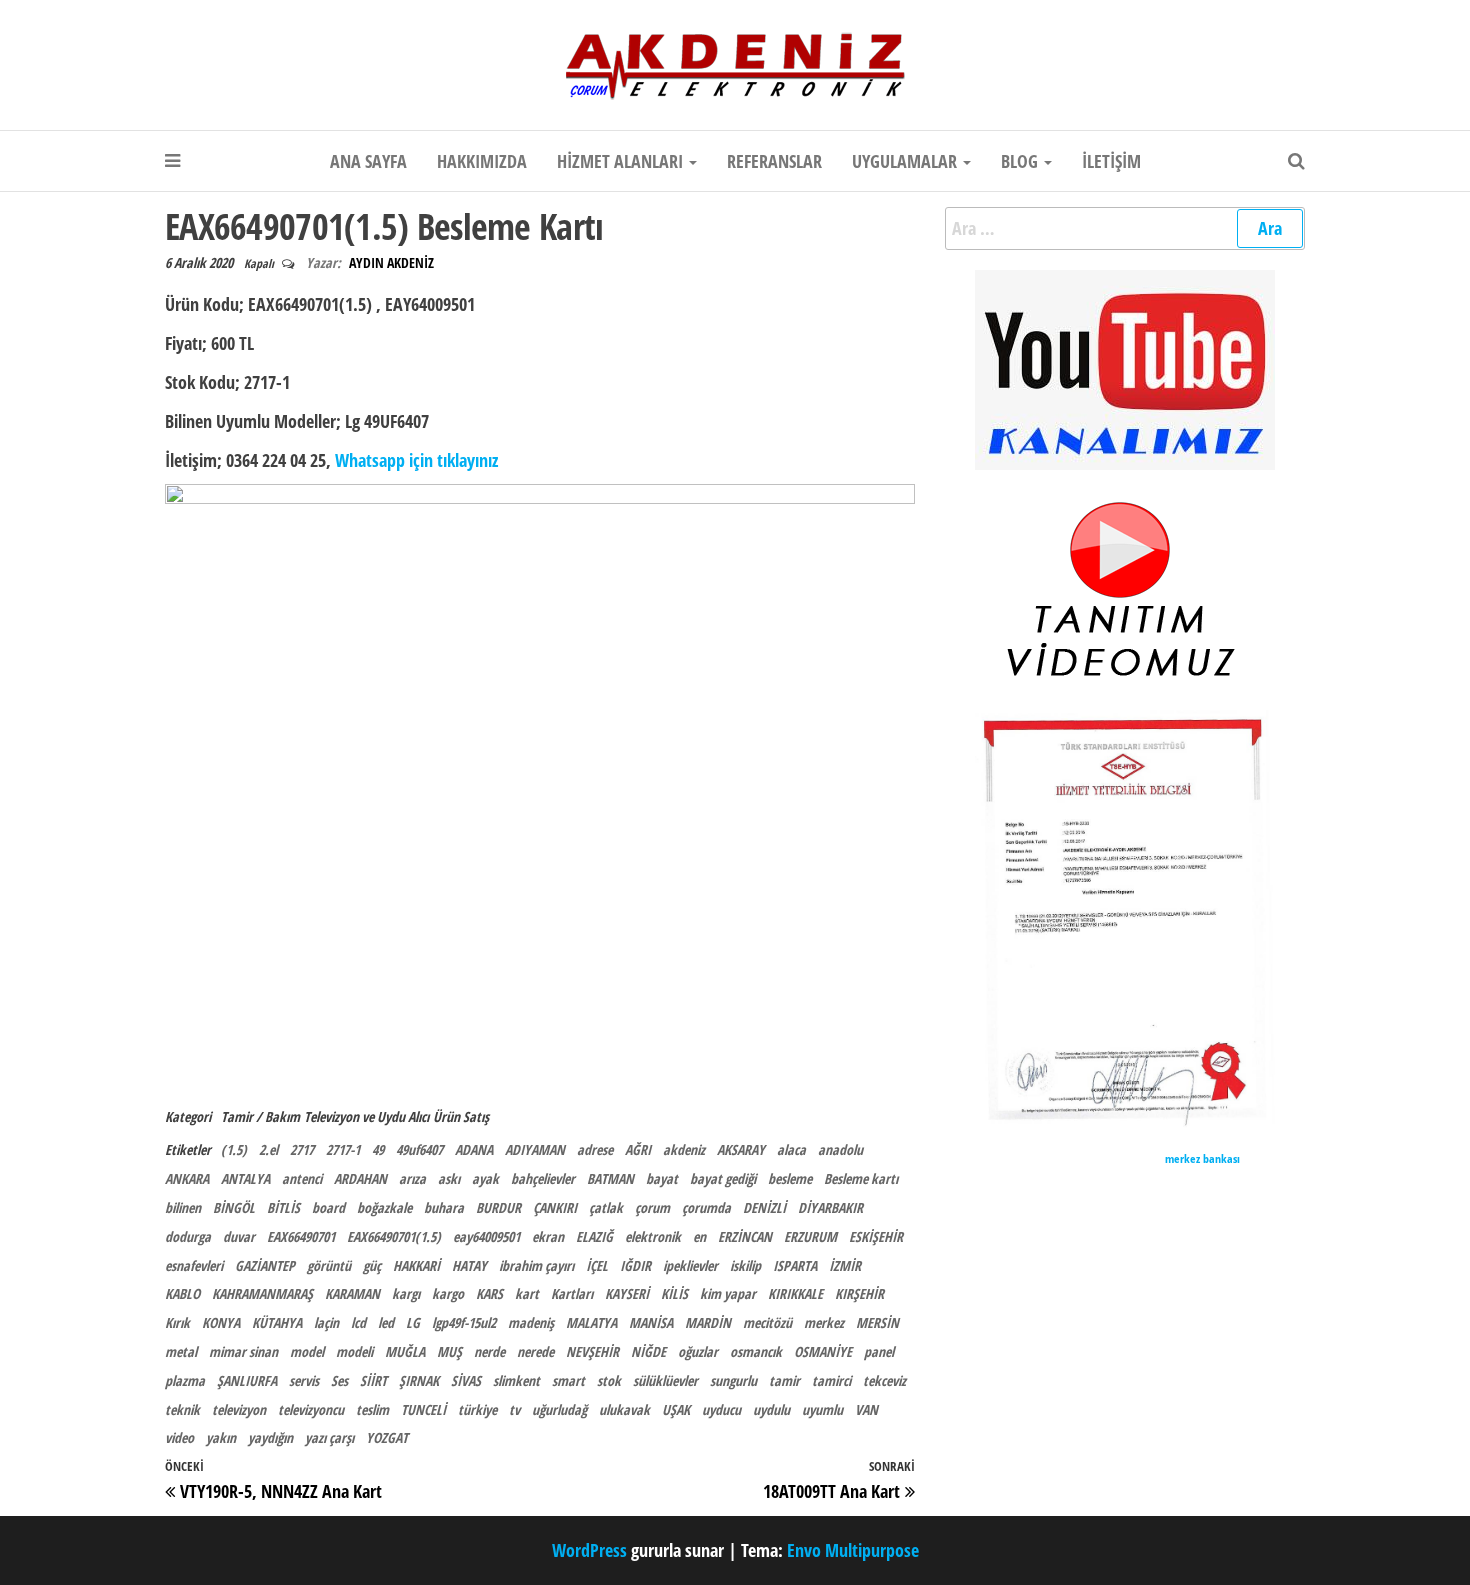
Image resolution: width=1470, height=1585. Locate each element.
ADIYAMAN (535, 1149)
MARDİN (708, 1322)
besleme (790, 1178)
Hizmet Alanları (622, 161)
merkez (824, 1322)
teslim (372, 1409)
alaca (791, 1149)
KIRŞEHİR (859, 1293)
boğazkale (384, 1207)
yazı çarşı (329, 1437)
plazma (185, 1380)
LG (413, 1322)
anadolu (840, 1149)
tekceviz (884, 1380)
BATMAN (610, 1178)
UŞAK (676, 1409)
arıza (412, 1178)
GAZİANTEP (265, 1265)
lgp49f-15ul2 (464, 1322)
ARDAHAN (360, 1178)
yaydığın (270, 1437)
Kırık (177, 1322)
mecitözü (767, 1322)
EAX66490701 (301, 1236)
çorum (652, 1207)
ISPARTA (795, 1265)
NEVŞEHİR (592, 1351)
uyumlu (822, 1409)
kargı (406, 1293)
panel (879, 1351)
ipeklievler (690, 1265)
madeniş (531, 1322)
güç (372, 1265)
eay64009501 (486, 1236)
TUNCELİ (423, 1409)
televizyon (239, 1409)
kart (527, 1293)
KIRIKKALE (795, 1293)
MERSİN (877, 1322)
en (699, 1236)
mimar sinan (243, 1351)
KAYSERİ (627, 1293)
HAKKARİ (416, 1265)
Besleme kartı (861, 1178)
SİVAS (466, 1380)
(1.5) (234, 1149)
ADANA (474, 1149)
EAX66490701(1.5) (394, 1236)
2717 (302, 1149)
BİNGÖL (234, 1207)
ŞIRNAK (419, 1380)
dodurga (188, 1236)
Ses (339, 1380)
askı (449, 1178)
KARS (489, 1293)
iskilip (745, 1265)
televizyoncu (311, 1409)
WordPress (589, 1550)
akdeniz (684, 1149)
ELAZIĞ (594, 1236)
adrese (595, 1149)
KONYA (221, 1322)
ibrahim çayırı (536, 1265)
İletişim (1111, 161)
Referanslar (774, 161)
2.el (268, 1149)
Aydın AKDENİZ (391, 262)
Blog (1021, 161)
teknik (182, 1409)
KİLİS (674, 1293)
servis (304, 1380)
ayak (485, 1178)
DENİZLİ (764, 1207)
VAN (866, 1409)
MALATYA (591, 1322)
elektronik (653, 1236)
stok (609, 1380)
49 (378, 1149)
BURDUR (498, 1207)
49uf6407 (419, 1149)
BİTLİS (283, 1207)
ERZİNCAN (745, 1236)
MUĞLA (405, 1351)
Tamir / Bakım (260, 1116)
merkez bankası (1202, 1158)
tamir (784, 1380)
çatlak (606, 1207)
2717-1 (343, 1149)
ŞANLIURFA (247, 1380)
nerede (535, 1351)
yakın (221, 1437)
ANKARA (187, 1178)
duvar (239, 1236)
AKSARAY (741, 1149)
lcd (358, 1322)
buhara (444, 1207)
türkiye (477, 1409)
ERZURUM (810, 1236)
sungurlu (733, 1380)
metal (181, 1351)
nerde (489, 1351)
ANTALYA (245, 1178)
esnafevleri (194, 1265)
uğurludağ (559, 1409)
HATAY (469, 1265)
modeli (354, 1351)
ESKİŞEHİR (876, 1236)
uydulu (771, 1409)
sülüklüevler (665, 1380)
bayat (662, 1178)
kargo (448, 1293)
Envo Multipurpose (853, 1550)
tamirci (831, 1380)
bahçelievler (543, 1178)
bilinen (183, 1207)
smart (568, 1380)
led (386, 1322)
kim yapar (728, 1293)
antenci (302, 1178)
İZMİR (845, 1265)
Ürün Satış (461, 1116)
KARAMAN (352, 1293)
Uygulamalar (906, 161)
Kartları (572, 1293)
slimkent (516, 1380)
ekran (548, 1236)
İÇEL (597, 1265)
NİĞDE (648, 1351)
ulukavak (624, 1409)
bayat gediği (723, 1178)
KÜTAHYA (277, 1322)
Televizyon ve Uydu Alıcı (366, 1116)
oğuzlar (698, 1351)
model (307, 1351)
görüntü (329, 1265)
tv (514, 1409)
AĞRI (638, 1149)
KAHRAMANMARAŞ (262, 1293)
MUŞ (449, 1351)
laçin (326, 1322)
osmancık (756, 1351)
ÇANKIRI (555, 1207)
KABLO (182, 1293)
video (179, 1437)
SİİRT (373, 1380)
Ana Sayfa (368, 161)
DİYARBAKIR (830, 1207)
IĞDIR (635, 1265)
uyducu (721, 1409)
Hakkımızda (482, 161)
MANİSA (651, 1322)
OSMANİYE (823, 1351)
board (328, 1207)
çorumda (706, 1207)
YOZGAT (387, 1437)
